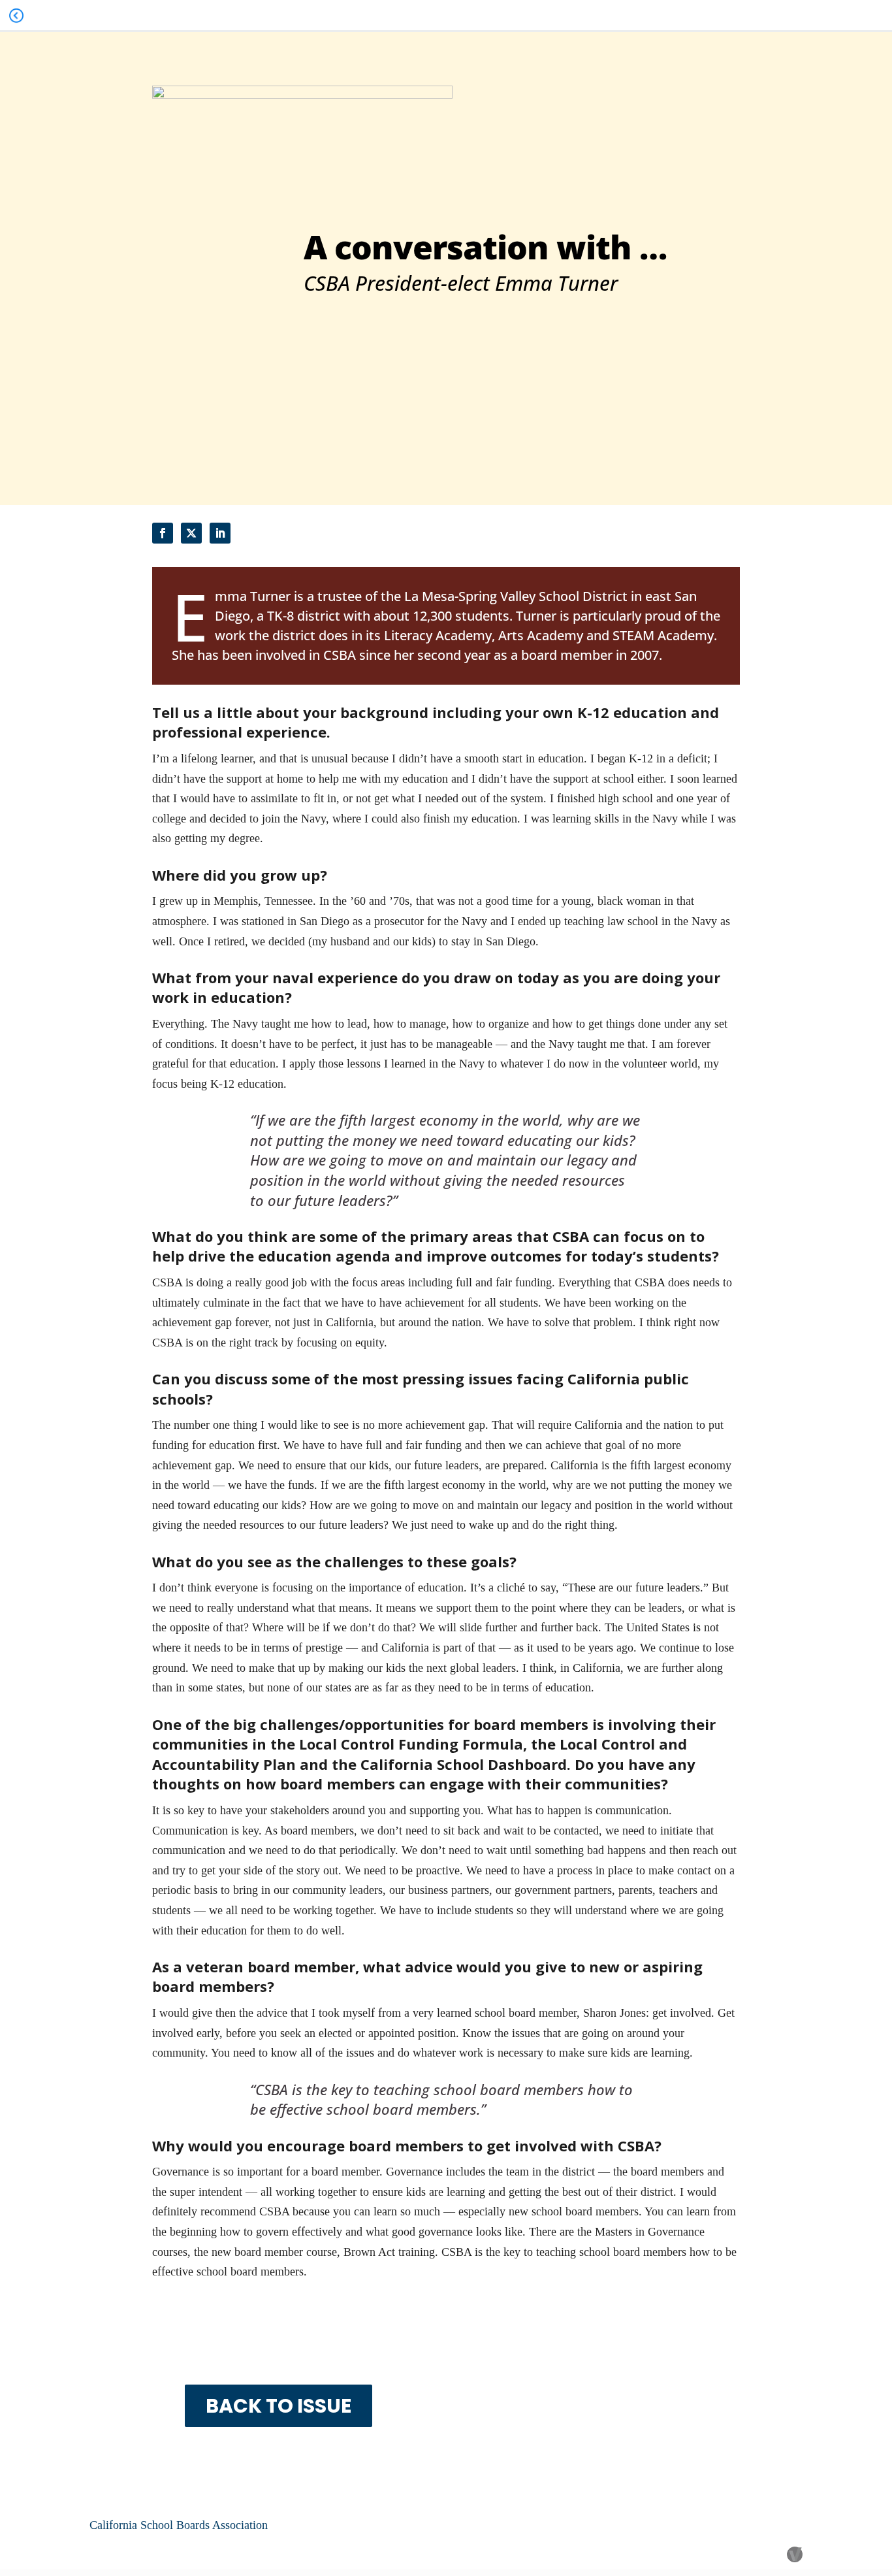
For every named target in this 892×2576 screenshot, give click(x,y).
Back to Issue (279, 2406)
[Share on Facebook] (163, 533)
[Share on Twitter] (191, 533)
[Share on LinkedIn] (220, 533)
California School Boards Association (179, 2525)
